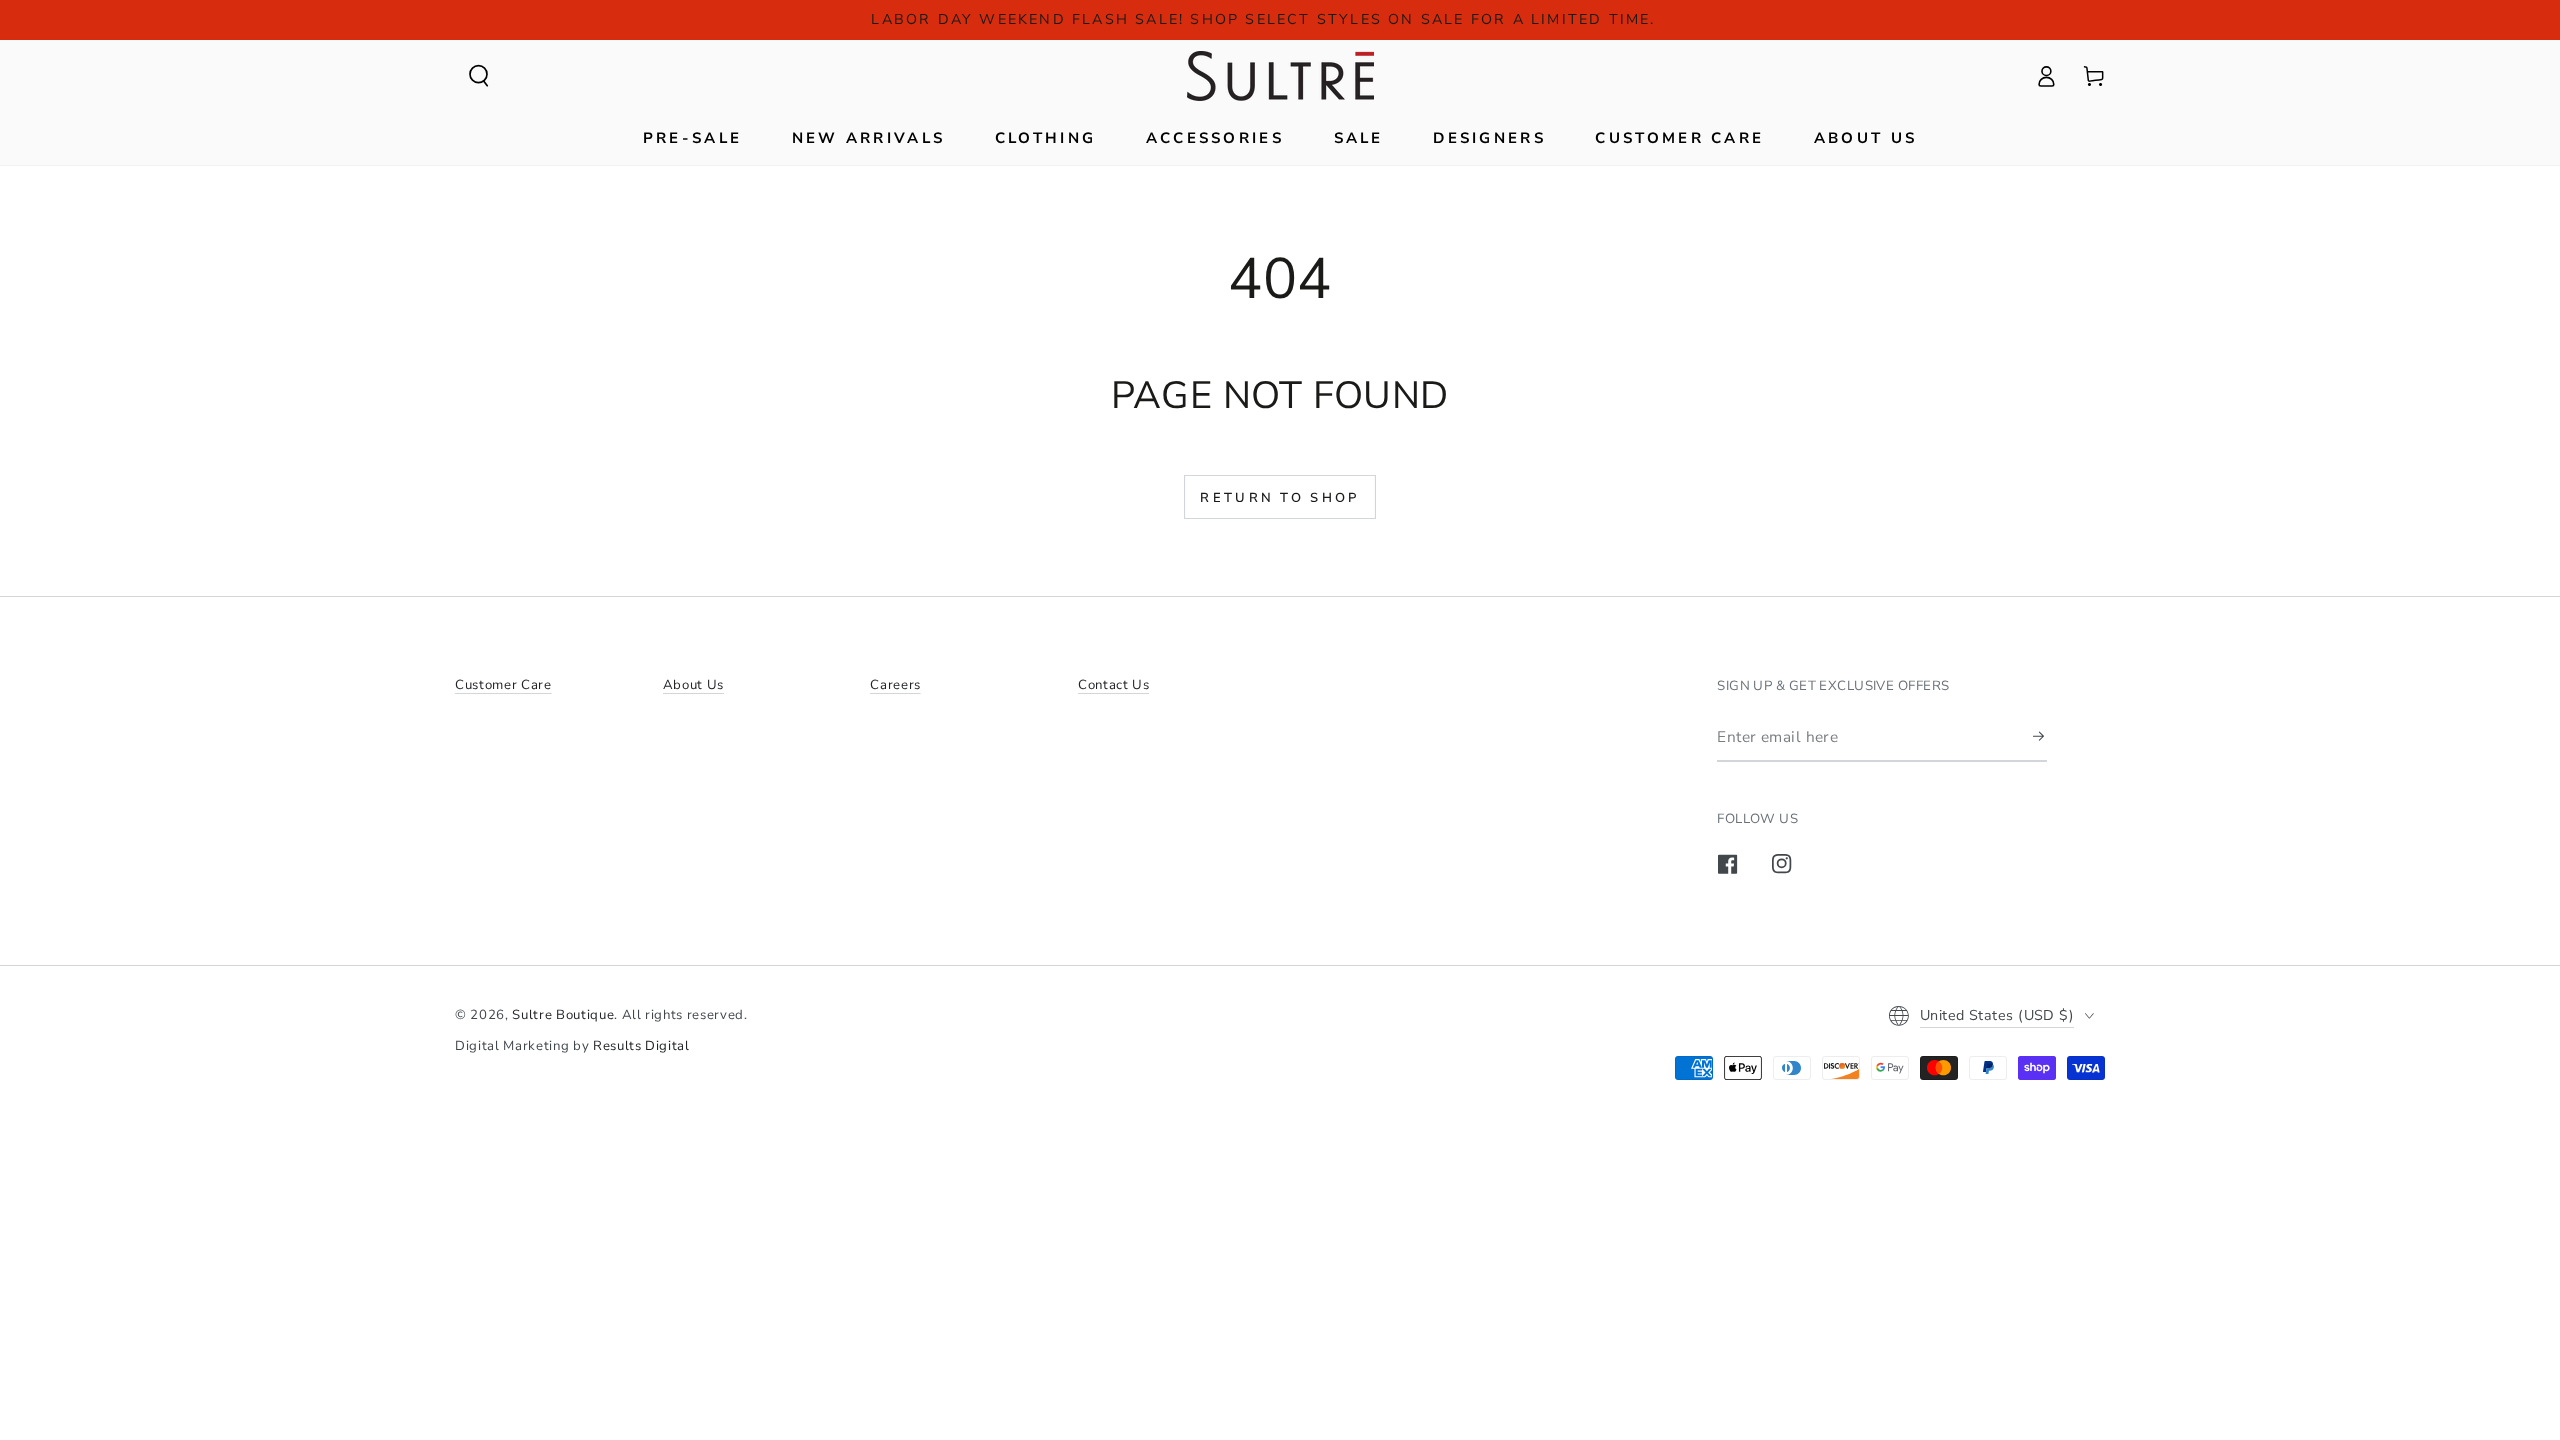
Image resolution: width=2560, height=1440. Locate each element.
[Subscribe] (2040, 736)
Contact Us (1114, 685)
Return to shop (1279, 498)
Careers (895, 685)
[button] (479, 76)
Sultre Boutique (563, 1015)
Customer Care (503, 685)
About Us (693, 685)
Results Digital (641, 1046)
